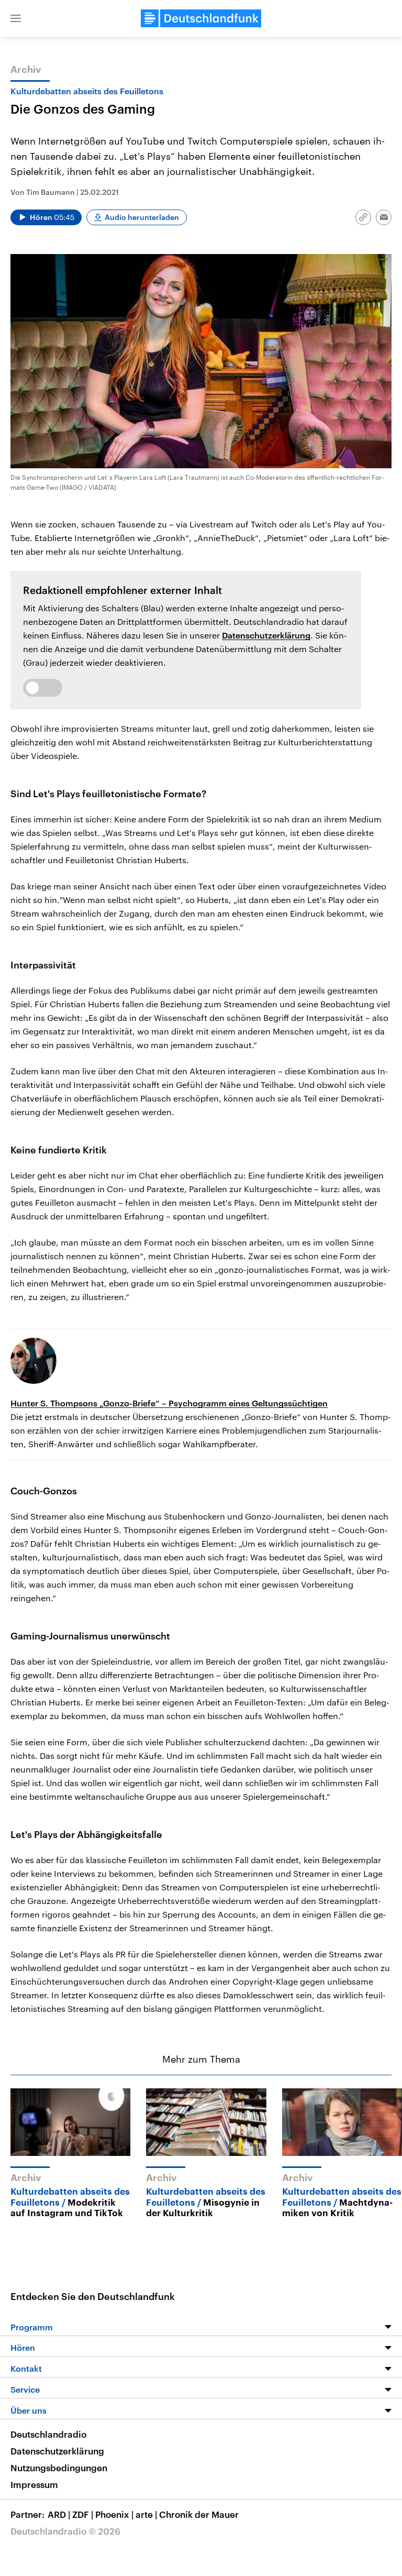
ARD (59, 2514)
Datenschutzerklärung (266, 635)
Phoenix (114, 2514)
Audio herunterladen (142, 217)
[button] (16, 18)
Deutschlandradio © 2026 (65, 2531)
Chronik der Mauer (199, 2514)
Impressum (34, 2484)
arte (146, 2514)
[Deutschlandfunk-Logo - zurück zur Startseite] (201, 18)
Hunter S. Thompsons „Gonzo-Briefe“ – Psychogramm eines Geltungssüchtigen (169, 1403)
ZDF (83, 2514)
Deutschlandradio (48, 2434)
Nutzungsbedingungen (59, 2468)
